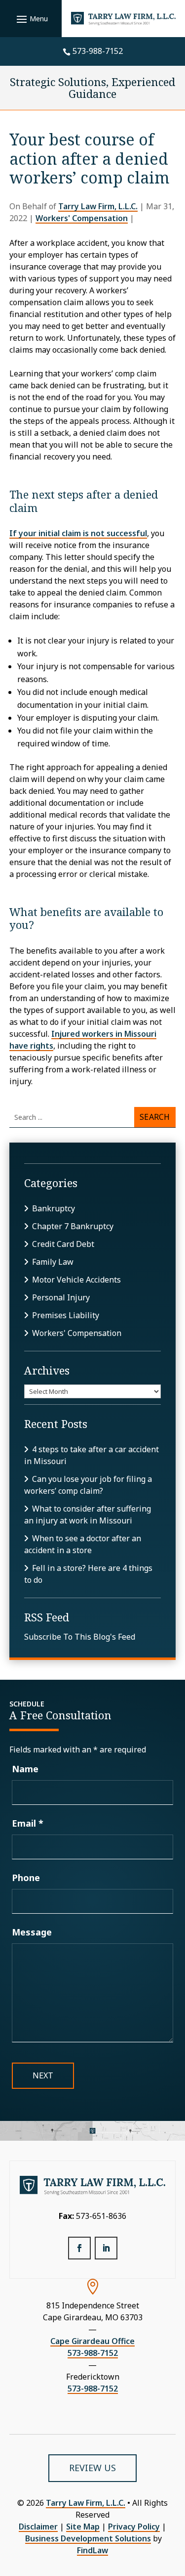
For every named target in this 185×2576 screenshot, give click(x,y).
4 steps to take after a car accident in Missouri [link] (92, 1455)
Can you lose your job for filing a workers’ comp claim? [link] (88, 1485)
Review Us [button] (92, 2468)
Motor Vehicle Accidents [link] (76, 1280)
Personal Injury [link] (61, 1297)
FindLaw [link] (92, 2550)
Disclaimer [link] (38, 2527)
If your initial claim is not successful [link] (78, 533)
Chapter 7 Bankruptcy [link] (73, 1226)
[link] (124, 19)
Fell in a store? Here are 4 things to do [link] (88, 1574)
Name (25, 1769)
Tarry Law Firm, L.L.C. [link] (98, 206)
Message (32, 1932)
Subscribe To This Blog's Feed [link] (80, 1637)
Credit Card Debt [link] (63, 1244)
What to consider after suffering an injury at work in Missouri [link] (88, 1515)
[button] (31, 19)
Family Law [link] (53, 1262)
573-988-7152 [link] (98, 51)
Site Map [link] (83, 2527)
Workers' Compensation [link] (82, 218)
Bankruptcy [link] (54, 1208)
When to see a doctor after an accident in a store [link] (83, 1544)
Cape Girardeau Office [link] (92, 2341)
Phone (26, 1878)
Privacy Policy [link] (134, 2527)
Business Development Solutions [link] (88, 2538)
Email (28, 1823)
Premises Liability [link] (66, 1315)
